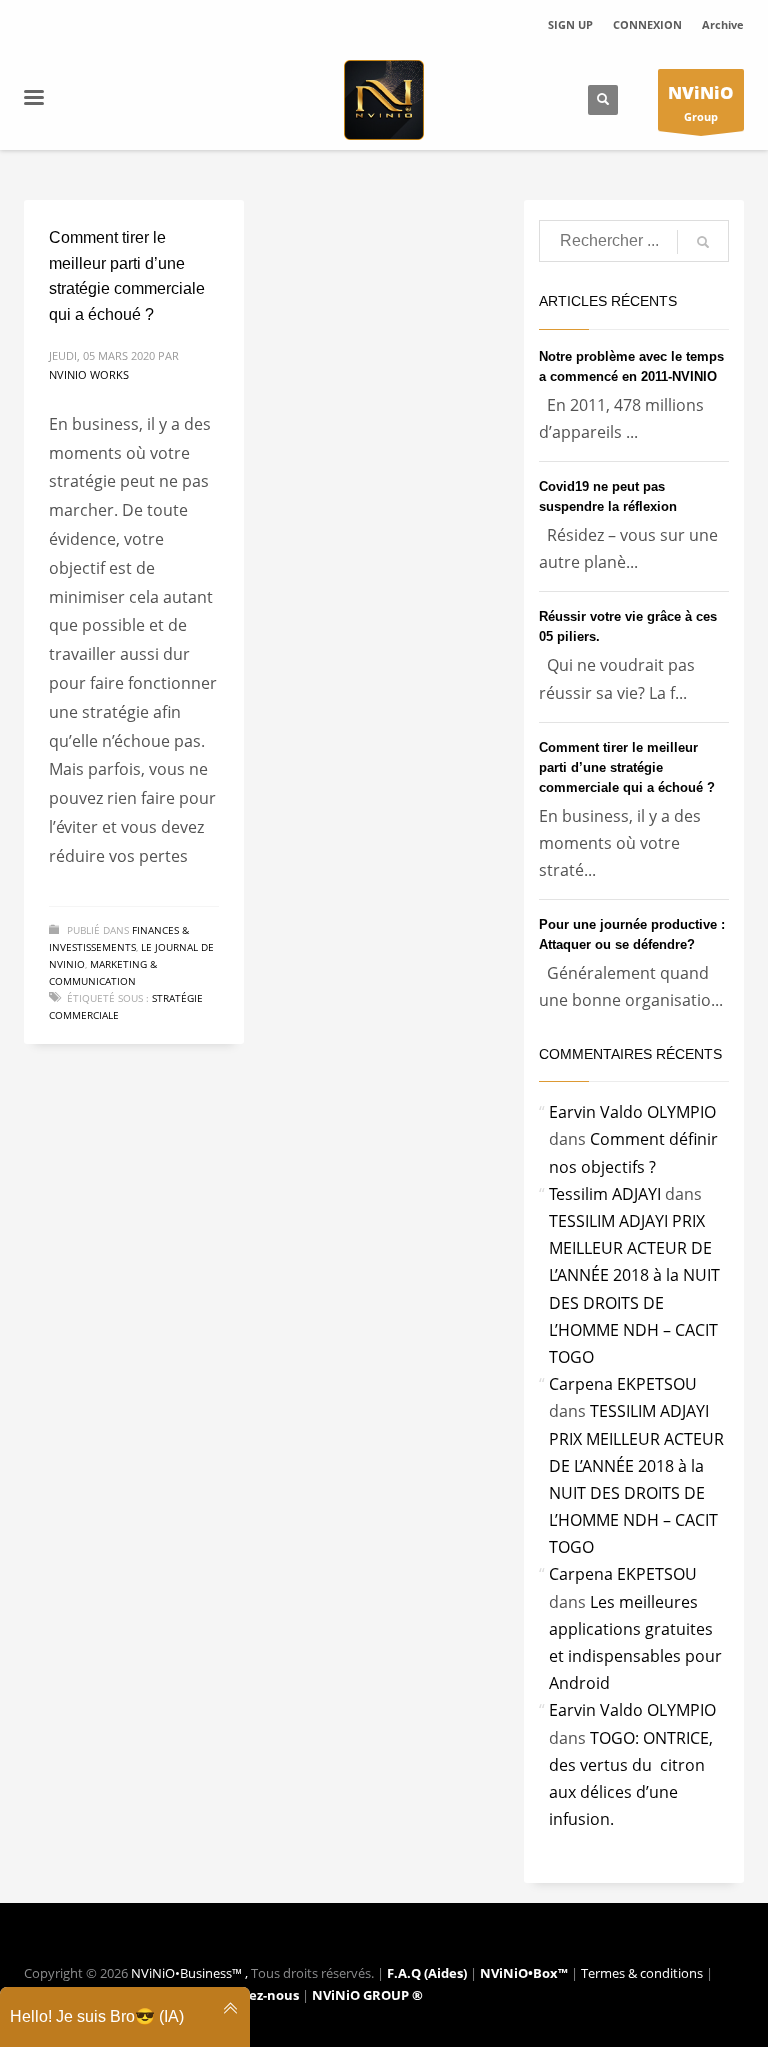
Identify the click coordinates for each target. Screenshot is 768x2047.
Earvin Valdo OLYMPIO (632, 1112)
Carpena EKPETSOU (623, 1384)
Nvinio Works (89, 374)
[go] (703, 242)
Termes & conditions (643, 1973)
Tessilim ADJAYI (605, 1194)
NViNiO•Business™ (188, 1973)
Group (701, 102)
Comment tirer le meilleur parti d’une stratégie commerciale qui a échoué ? (627, 767)
